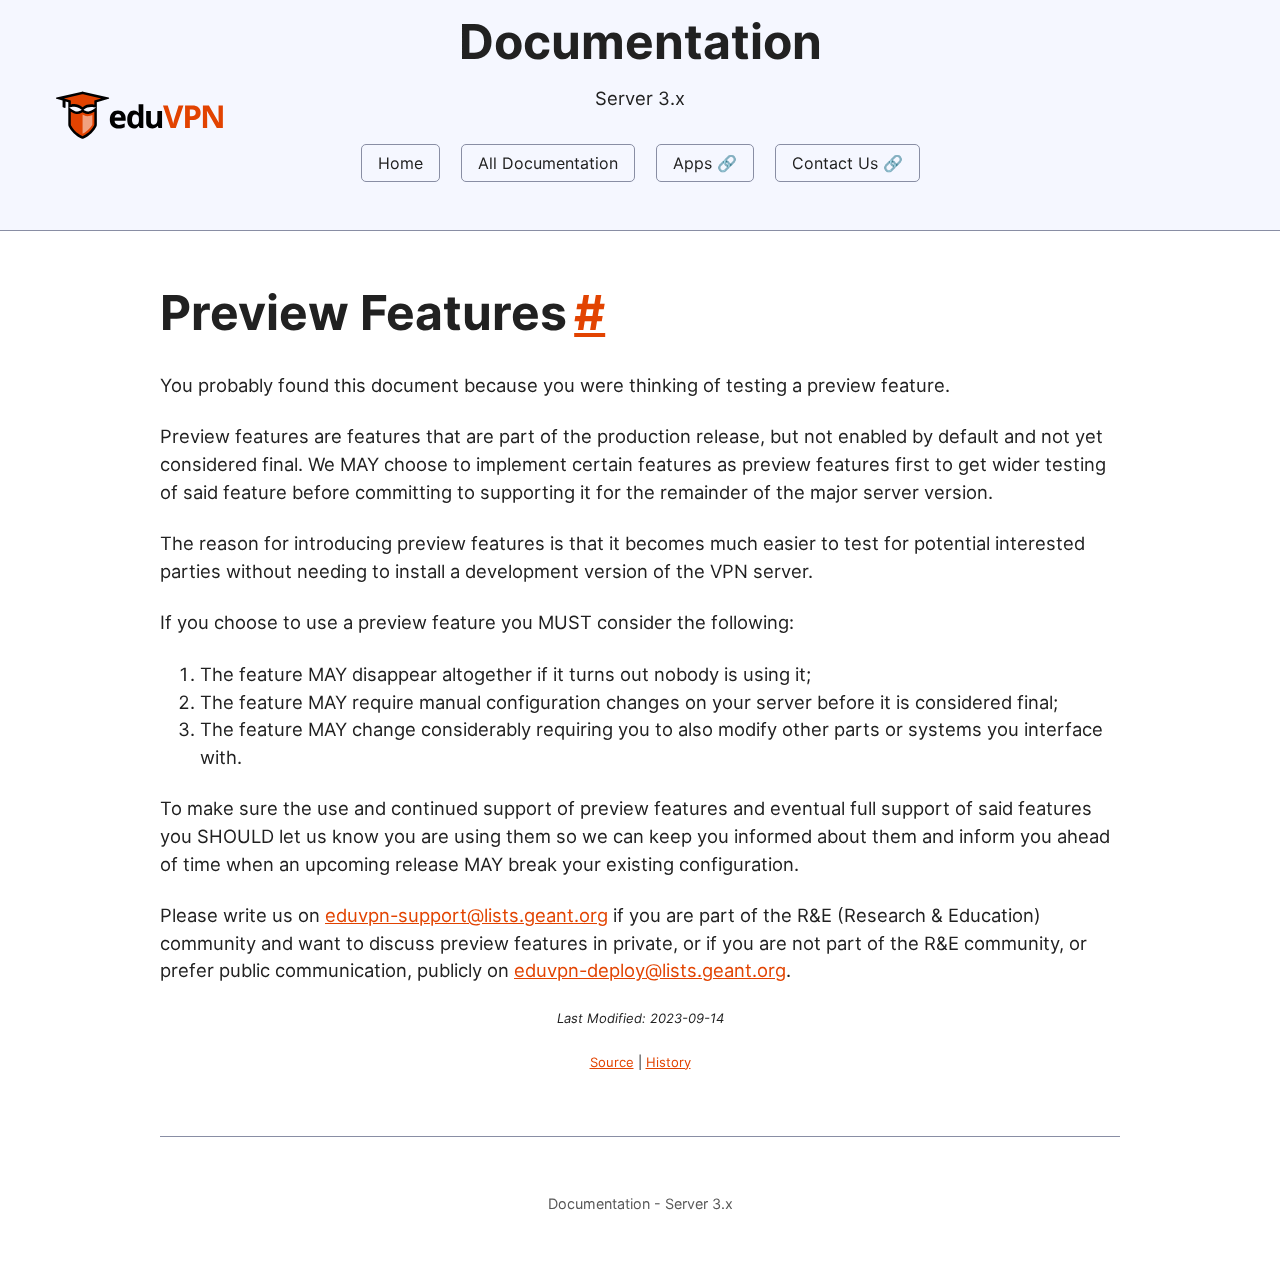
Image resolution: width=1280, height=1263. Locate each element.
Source (612, 1062)
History (668, 1062)
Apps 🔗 (705, 163)
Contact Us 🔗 (847, 163)
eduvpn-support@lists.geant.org (466, 915)
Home (400, 163)
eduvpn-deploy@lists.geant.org (650, 970)
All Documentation (548, 163)
